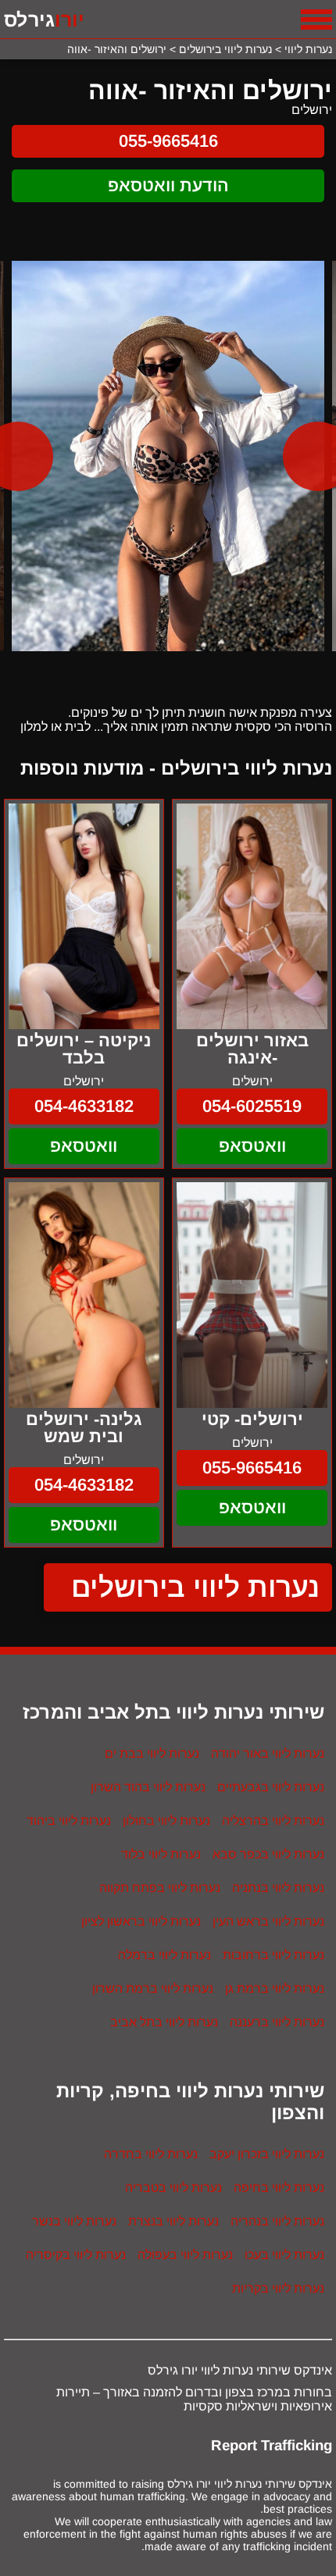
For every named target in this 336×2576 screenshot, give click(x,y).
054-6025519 (252, 1106)
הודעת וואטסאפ (168, 185)
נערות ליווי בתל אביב (164, 2022)
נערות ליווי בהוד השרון (148, 1787)
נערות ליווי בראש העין (268, 1921)
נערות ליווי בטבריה (173, 2188)
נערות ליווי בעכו (284, 2255)
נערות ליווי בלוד (161, 1854)
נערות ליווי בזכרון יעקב (267, 2154)
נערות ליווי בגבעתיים (271, 1787)
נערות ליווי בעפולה (185, 2255)
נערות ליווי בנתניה (278, 1888)
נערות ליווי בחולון (166, 1821)
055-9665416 (168, 141)
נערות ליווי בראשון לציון (141, 1921)
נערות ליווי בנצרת (173, 2221)
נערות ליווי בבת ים (152, 1753)
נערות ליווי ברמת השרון (153, 1988)
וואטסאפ (252, 1146)
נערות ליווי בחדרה (151, 2154)
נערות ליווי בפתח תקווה (160, 1888)
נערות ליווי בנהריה (277, 2221)
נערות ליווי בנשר (74, 2221)
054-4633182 (84, 1106)
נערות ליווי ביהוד (69, 1821)
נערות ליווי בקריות (278, 2288)
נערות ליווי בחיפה (279, 2188)
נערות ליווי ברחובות (273, 1955)
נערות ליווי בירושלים (196, 1587)
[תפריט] (316, 20)
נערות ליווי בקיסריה (76, 2255)
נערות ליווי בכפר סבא (268, 1854)
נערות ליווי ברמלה (164, 1955)
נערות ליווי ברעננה (277, 2022)
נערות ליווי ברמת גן (275, 1988)
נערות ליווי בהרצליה (273, 1821)
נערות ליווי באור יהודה (268, 1753)
